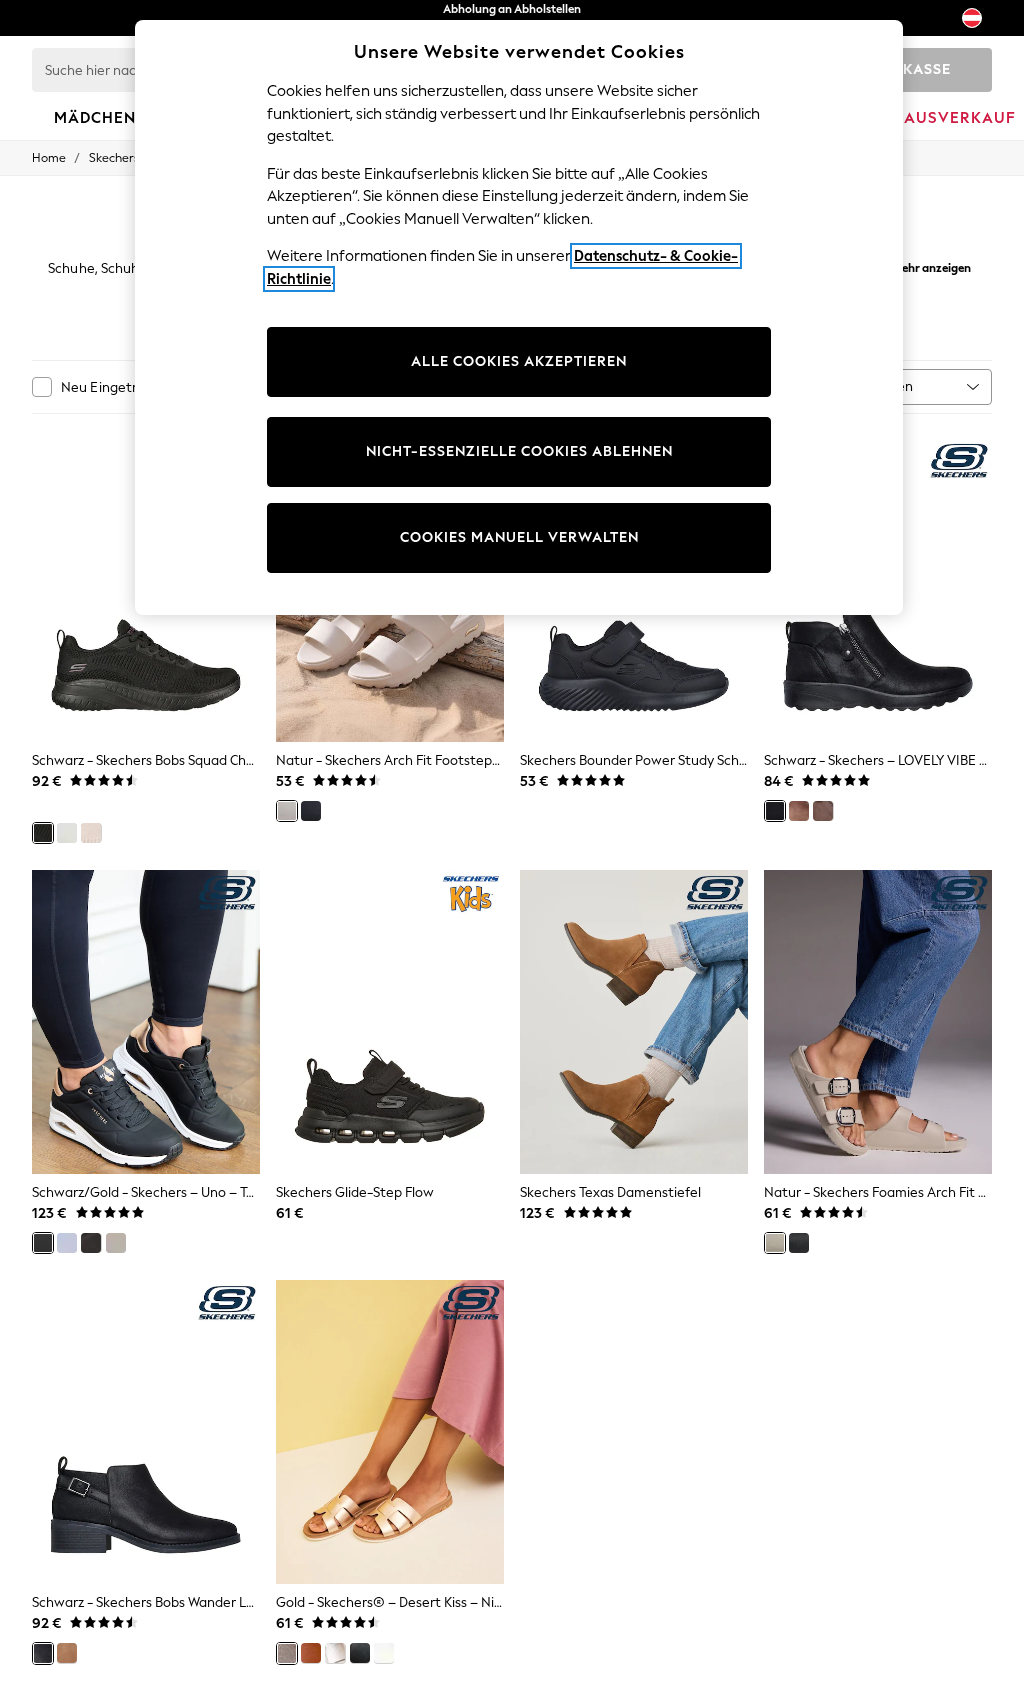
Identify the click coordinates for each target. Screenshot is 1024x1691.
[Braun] (799, 811)
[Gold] (287, 1653)
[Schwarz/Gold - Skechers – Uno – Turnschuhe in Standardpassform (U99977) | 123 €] (146, 1022)
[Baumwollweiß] (67, 1243)
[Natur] (91, 833)
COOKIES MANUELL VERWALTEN (519, 537)
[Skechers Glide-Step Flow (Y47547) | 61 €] (390, 1022)
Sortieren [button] (884, 386)
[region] (519, 317)
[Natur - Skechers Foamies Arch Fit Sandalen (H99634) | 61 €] (878, 1022)
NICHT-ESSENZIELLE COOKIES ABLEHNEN (519, 451)
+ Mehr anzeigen (927, 265)
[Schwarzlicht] (91, 1243)
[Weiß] (67, 833)
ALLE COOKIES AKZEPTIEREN (519, 361)
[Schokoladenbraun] (823, 811)
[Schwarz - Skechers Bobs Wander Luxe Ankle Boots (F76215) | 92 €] (146, 1432)
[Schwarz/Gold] (43, 1243)
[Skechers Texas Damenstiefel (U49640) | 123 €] (634, 1022)
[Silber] (335, 1653)
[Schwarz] (43, 833)
